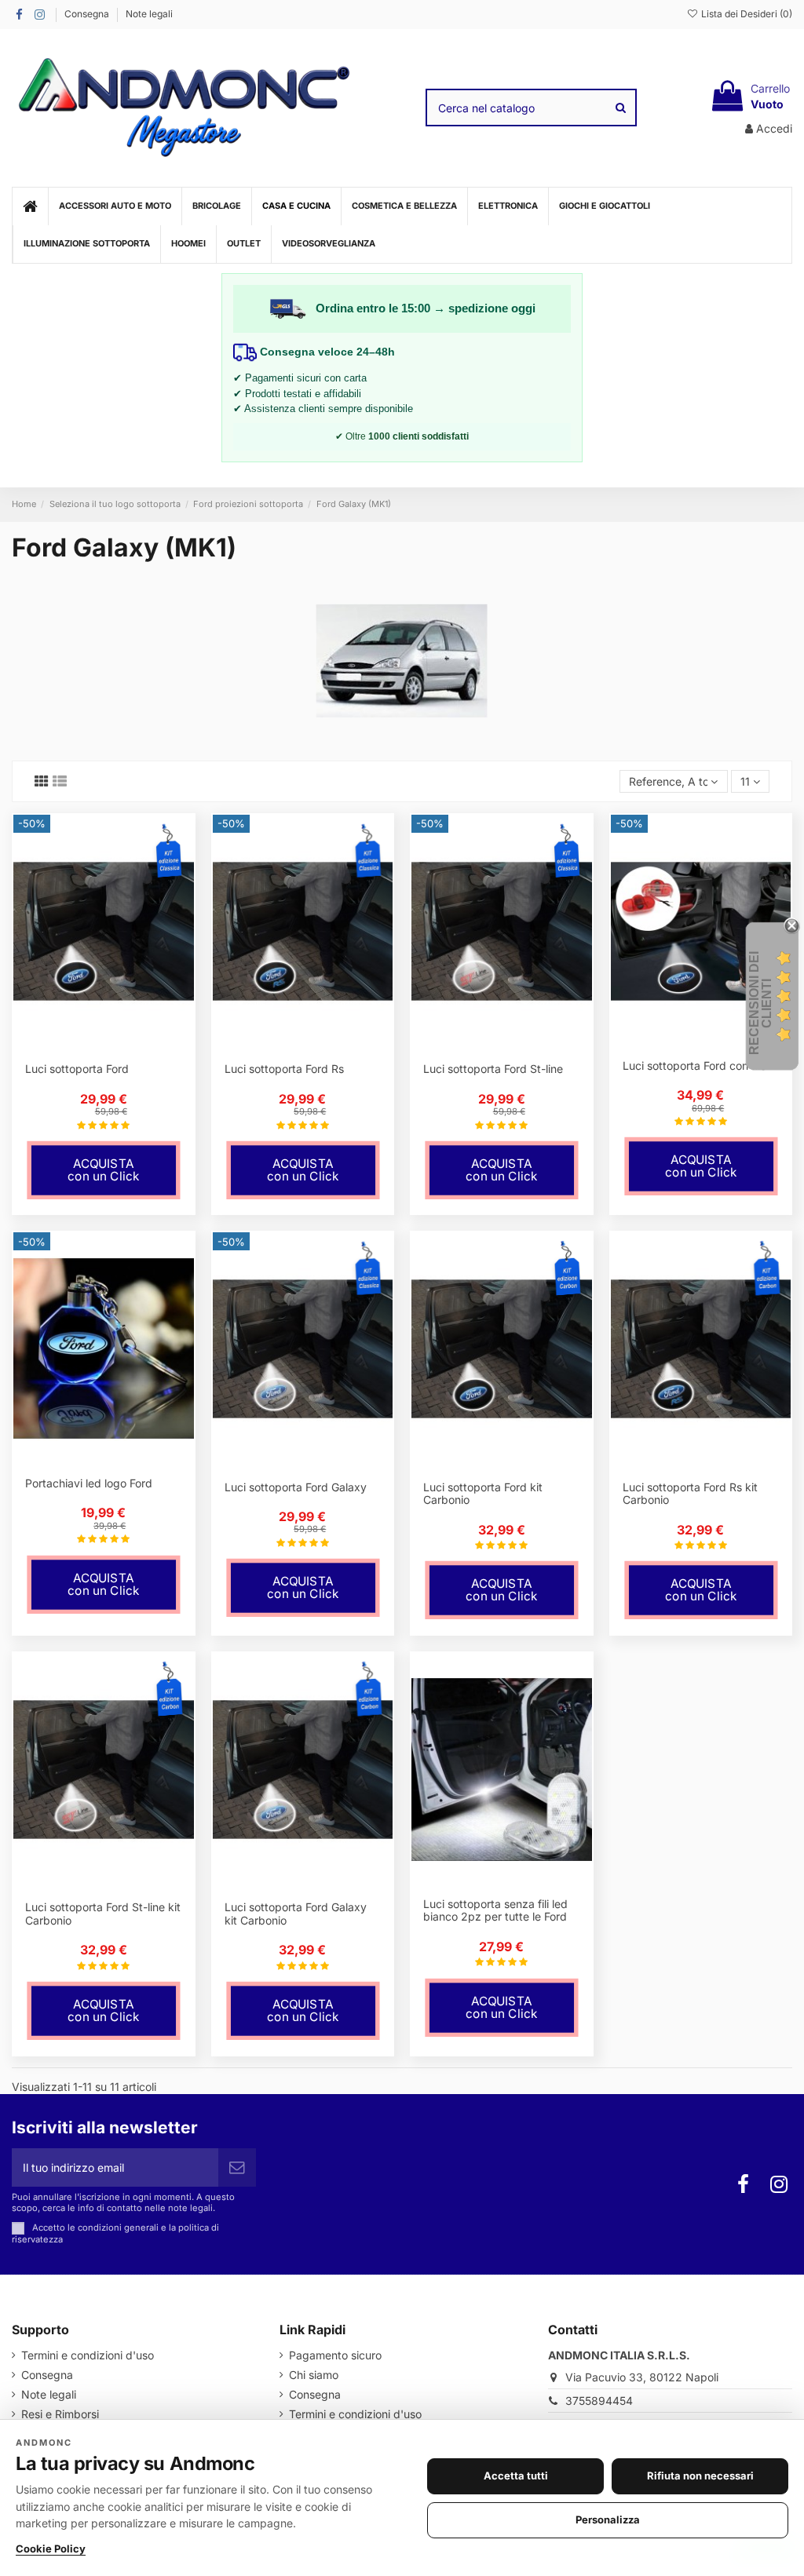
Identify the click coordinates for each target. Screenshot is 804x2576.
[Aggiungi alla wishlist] (93, 1045)
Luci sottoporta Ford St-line (493, 1069)
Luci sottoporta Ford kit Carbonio (483, 1494)
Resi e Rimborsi (60, 2414)
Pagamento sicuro (335, 2355)
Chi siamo (314, 2375)
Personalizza (608, 2519)
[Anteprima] (115, 1045)
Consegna (88, 14)
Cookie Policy (51, 2549)
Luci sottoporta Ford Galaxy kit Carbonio (296, 1914)
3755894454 (599, 2401)
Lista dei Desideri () (746, 14)
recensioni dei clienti (760, 1003)
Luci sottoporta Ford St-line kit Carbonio (103, 1914)
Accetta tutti (516, 2476)
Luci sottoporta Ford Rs (284, 1069)
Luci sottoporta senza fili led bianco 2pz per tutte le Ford (495, 1910)
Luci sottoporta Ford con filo (694, 1065)
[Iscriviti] (237, 2167)
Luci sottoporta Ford (77, 1069)
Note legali (149, 14)
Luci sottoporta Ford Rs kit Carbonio (690, 1494)
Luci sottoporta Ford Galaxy (296, 1487)
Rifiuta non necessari (700, 2476)
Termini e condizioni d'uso (88, 2355)
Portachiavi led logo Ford (89, 1483)
